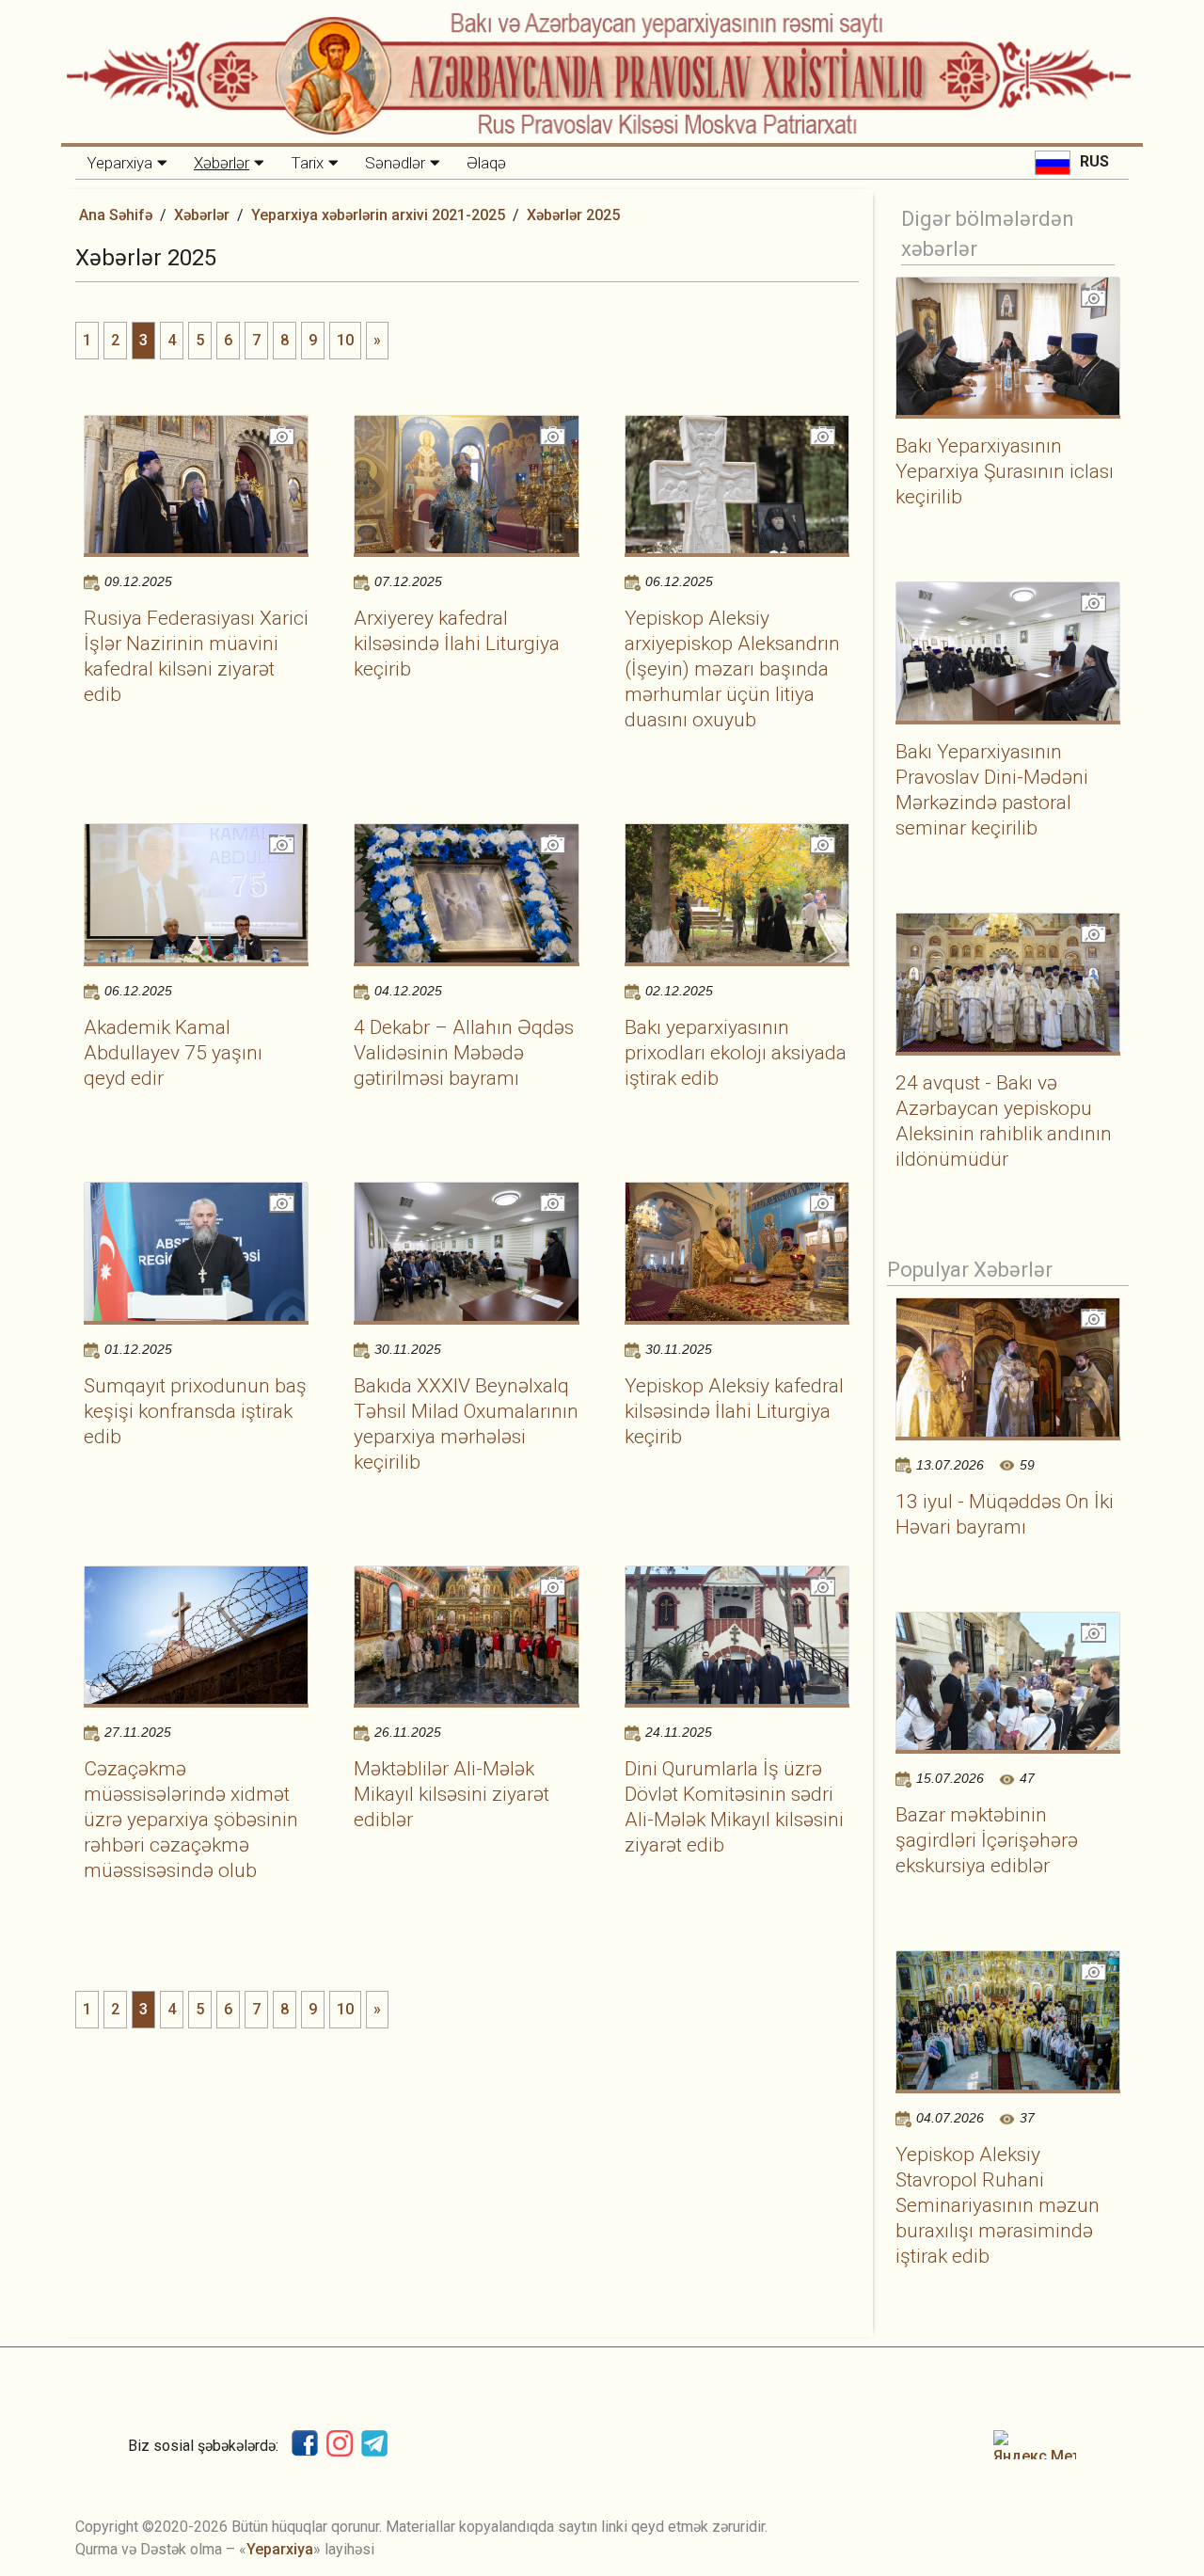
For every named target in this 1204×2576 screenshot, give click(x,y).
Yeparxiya (119, 163)
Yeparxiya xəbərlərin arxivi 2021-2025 (378, 215)
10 (345, 340)
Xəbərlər (222, 163)
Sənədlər (395, 163)
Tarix (307, 163)
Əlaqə (486, 163)
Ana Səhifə (116, 215)
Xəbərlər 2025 (573, 215)
